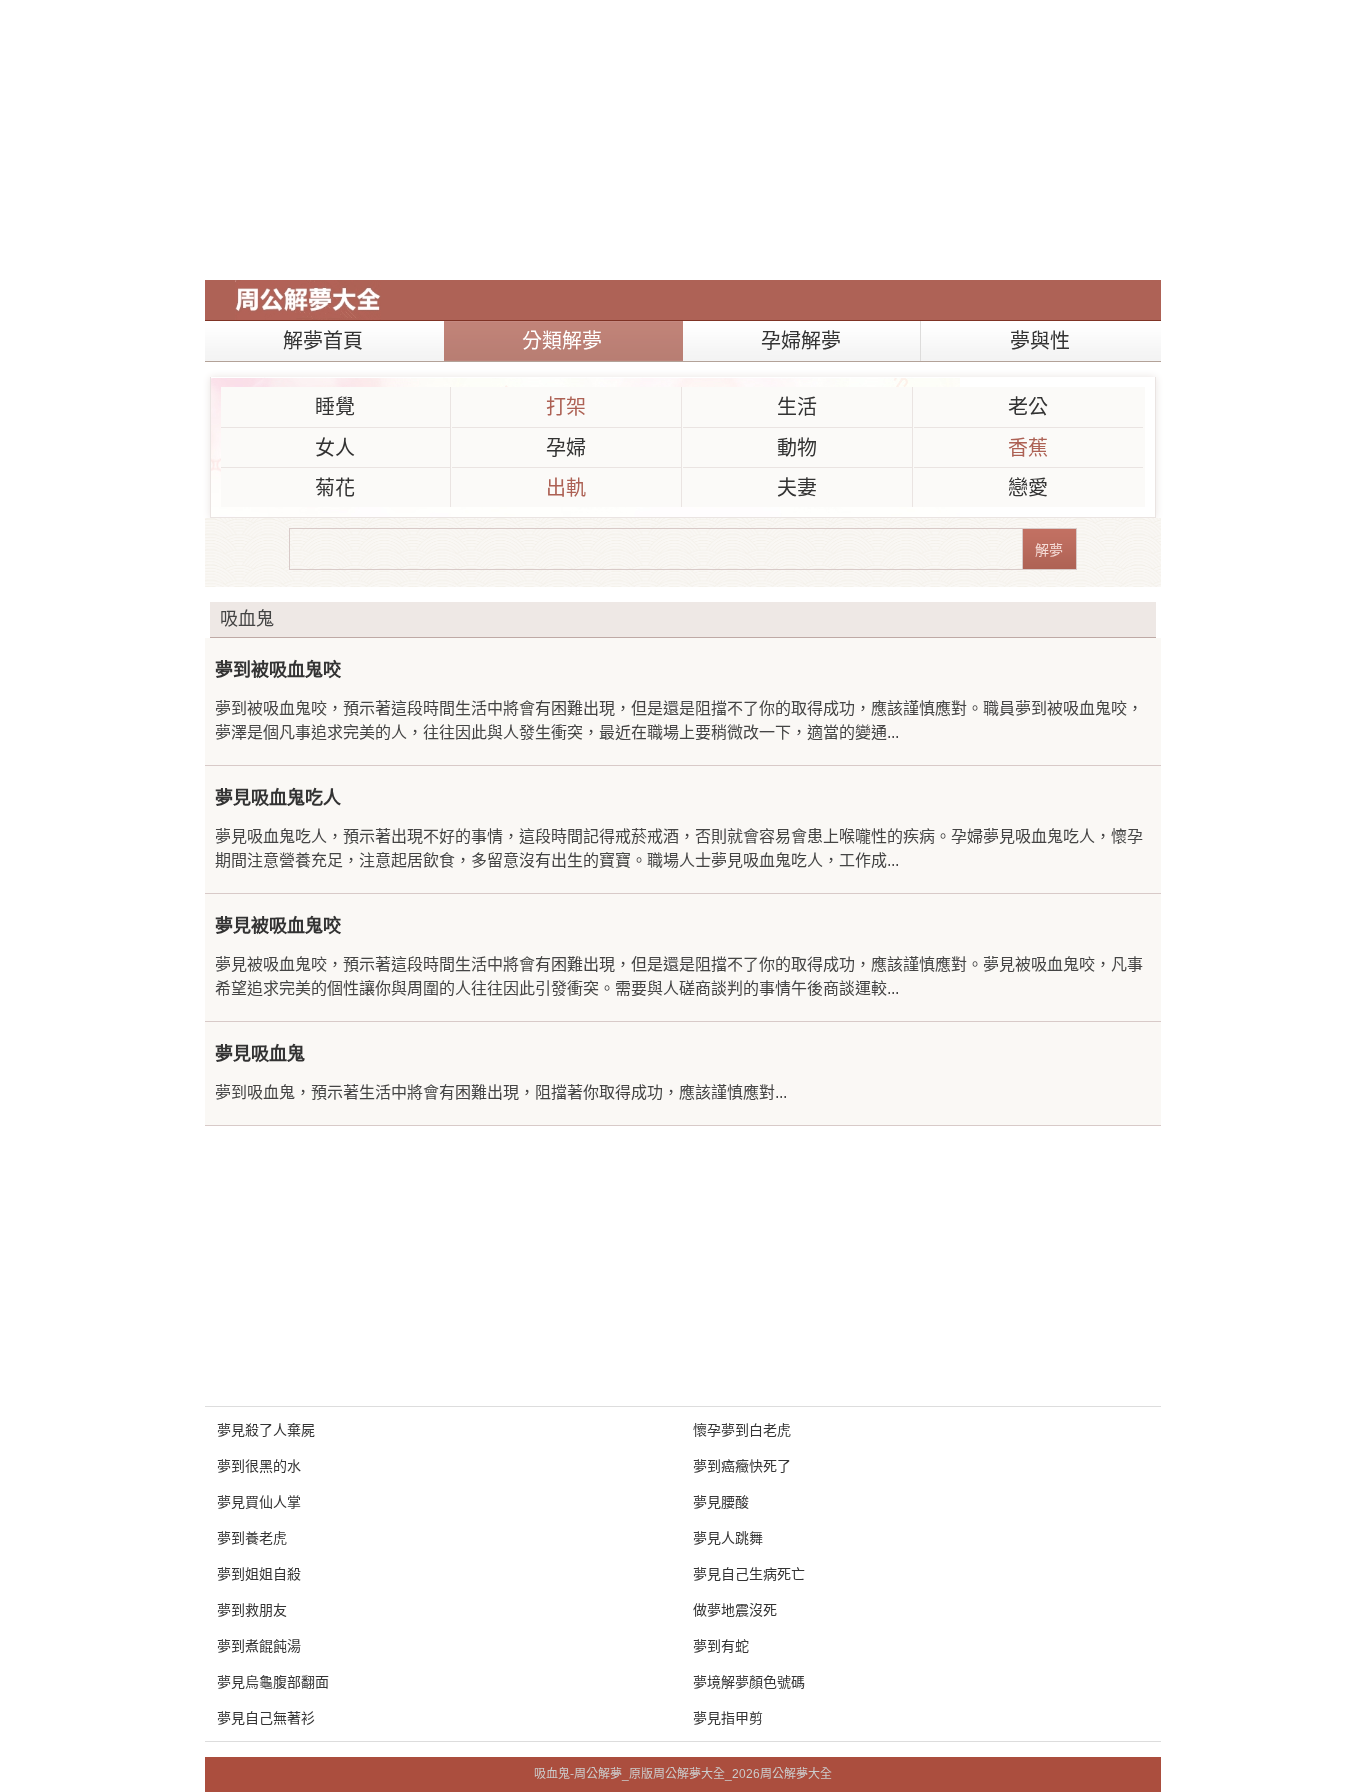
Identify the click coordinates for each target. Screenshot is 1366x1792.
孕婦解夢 (801, 341)
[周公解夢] (308, 300)
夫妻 (797, 488)
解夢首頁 (323, 341)
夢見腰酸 (721, 1502)
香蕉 (1028, 448)
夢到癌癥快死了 (742, 1466)
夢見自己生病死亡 (749, 1574)
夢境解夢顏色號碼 (749, 1682)
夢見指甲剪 (728, 1718)
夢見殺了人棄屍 (266, 1430)
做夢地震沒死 (735, 1610)
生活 (797, 407)
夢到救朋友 (252, 1610)
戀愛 (1028, 488)
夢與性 (1040, 341)
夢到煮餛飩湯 (259, 1646)
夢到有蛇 (721, 1646)
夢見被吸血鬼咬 (278, 926)
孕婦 (566, 448)
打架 (566, 407)
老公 (1028, 407)
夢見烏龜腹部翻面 (273, 1682)
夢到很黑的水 (259, 1466)
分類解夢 (562, 341)
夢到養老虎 (252, 1538)
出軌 (566, 488)
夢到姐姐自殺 (259, 1574)
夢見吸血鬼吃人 (278, 798)
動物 (797, 448)
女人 (335, 448)
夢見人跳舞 (728, 1538)
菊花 (335, 488)
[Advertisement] (683, 140)
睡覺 (335, 407)
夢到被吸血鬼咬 (278, 670)
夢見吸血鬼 (260, 1054)
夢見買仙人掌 (259, 1502)
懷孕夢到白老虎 (742, 1430)
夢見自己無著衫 (266, 1718)
